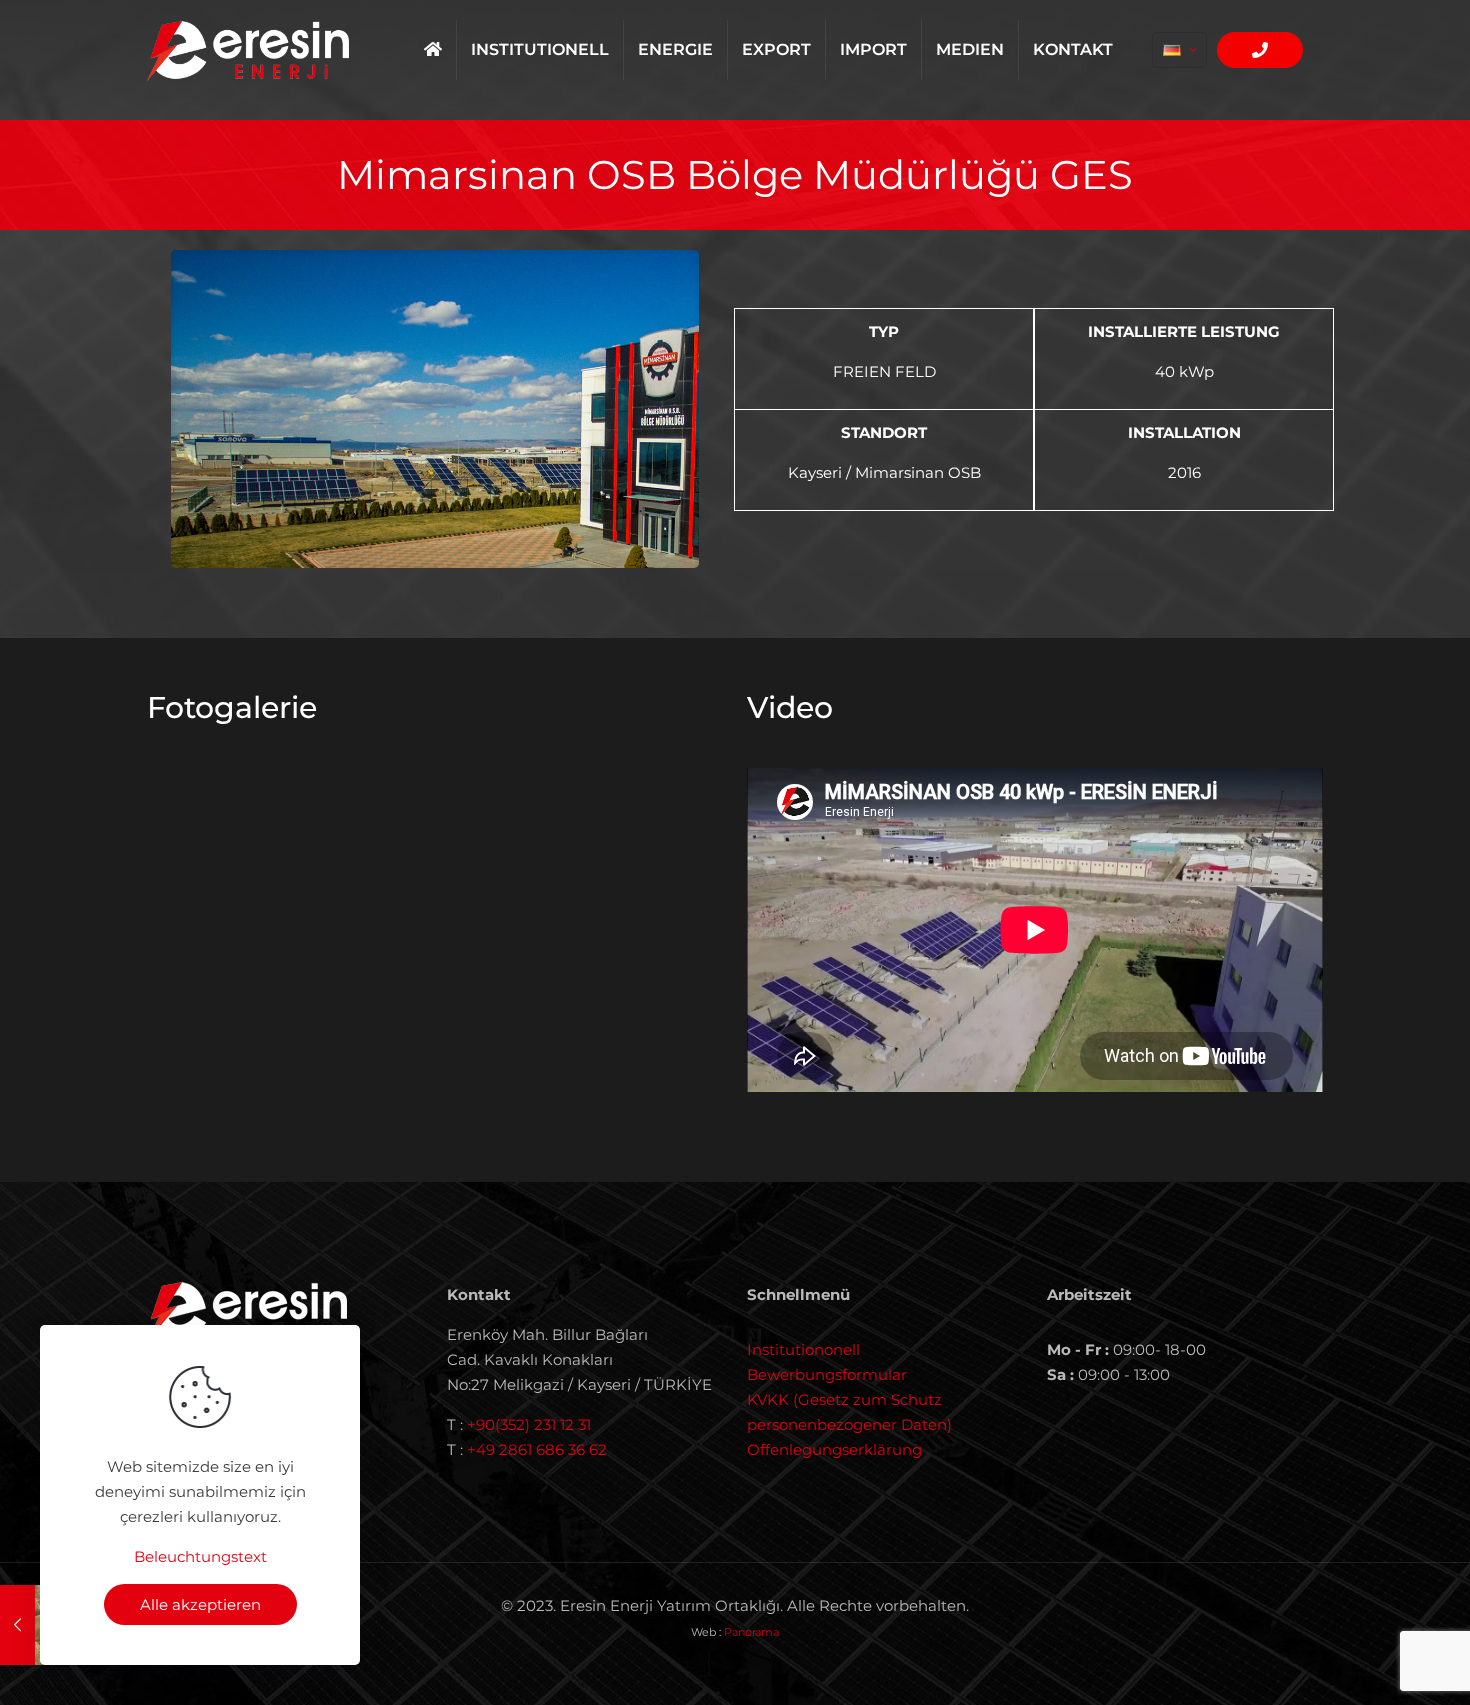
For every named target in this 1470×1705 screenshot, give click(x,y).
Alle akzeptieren (200, 1604)
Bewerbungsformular (827, 1374)
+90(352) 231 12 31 (529, 1424)
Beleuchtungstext (200, 1556)
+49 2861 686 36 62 (537, 1449)
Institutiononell (803, 1349)
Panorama (751, 1632)
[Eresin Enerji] (248, 50)
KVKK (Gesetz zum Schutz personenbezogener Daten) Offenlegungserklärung (849, 1424)
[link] (435, 409)
